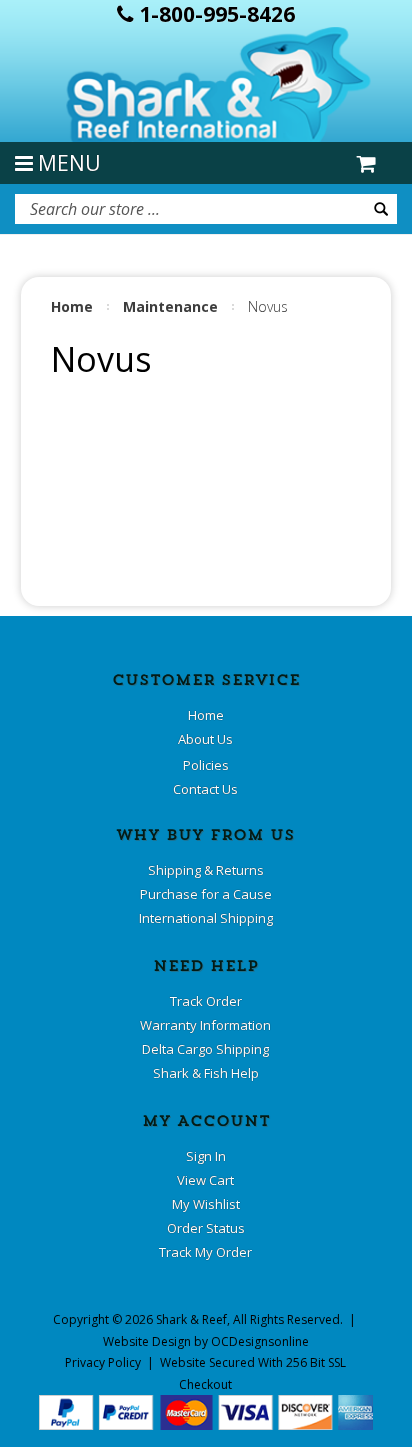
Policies (206, 765)
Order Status (206, 1228)
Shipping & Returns (206, 870)
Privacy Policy (103, 1362)
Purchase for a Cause (206, 894)
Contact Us (205, 789)
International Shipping (206, 918)
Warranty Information (205, 1025)
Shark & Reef (191, 1319)
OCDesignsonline (260, 1341)
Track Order (206, 1001)
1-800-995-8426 (214, 14)
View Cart (205, 1180)
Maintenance (170, 306)
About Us (205, 739)
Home (72, 306)
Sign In (206, 1156)
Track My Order (205, 1252)
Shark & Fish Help (206, 1073)
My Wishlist (206, 1204)
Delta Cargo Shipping (205, 1049)
